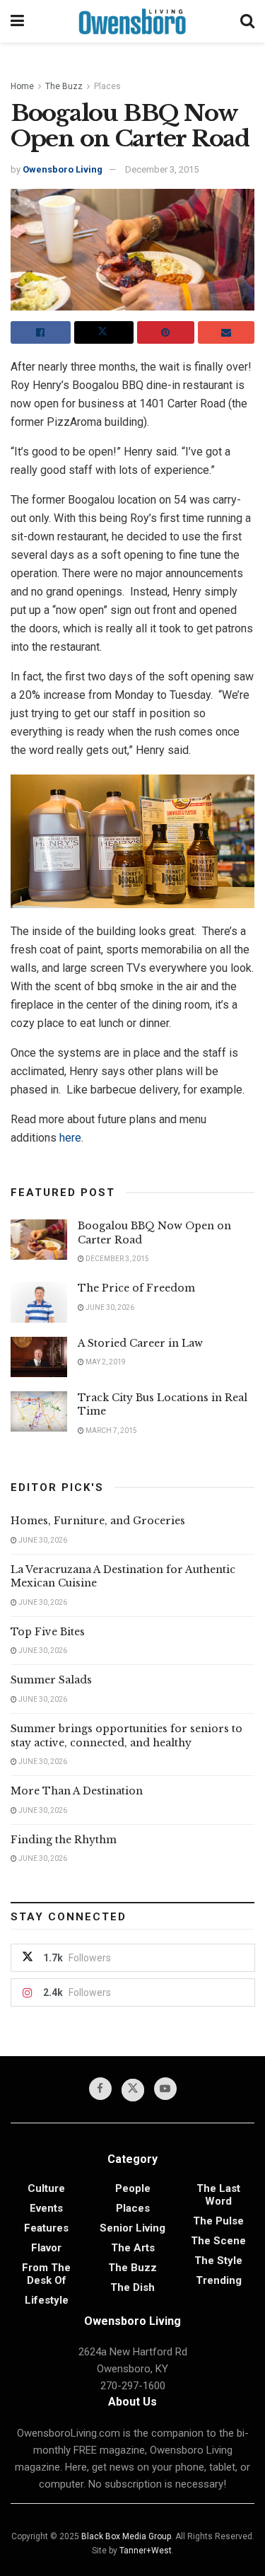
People (133, 2188)
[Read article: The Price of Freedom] (39, 1302)
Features (46, 2228)
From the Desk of (46, 2274)
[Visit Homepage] (132, 21)
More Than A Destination (77, 1791)
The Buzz (64, 86)
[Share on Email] (226, 332)
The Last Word (218, 2195)
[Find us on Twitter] (133, 2090)
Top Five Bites (48, 1632)
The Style (218, 2261)
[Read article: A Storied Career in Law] (39, 1357)
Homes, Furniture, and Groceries (98, 1521)
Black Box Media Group (126, 2536)
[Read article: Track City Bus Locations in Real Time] (39, 1411)
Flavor (46, 2248)
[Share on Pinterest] (166, 332)
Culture (46, 2188)
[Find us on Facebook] (100, 2089)
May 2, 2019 (105, 1362)
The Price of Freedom (136, 1288)
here (70, 1138)
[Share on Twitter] (104, 332)
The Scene (218, 2241)
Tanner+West (146, 2551)
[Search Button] (247, 21)
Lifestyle (47, 2300)
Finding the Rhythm (64, 1840)
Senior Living (132, 2228)
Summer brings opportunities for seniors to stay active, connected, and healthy (126, 1736)
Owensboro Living (63, 169)
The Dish (132, 2287)
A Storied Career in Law (140, 1343)
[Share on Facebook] (41, 332)
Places (107, 86)
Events (46, 2208)
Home (22, 86)
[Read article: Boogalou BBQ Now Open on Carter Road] (39, 1240)
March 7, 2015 (111, 1431)
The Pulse (218, 2221)
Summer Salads (51, 1680)
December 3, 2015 (162, 169)
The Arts (133, 2248)
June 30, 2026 (109, 1307)
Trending (219, 2280)
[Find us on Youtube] (165, 2089)
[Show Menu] (17, 21)
